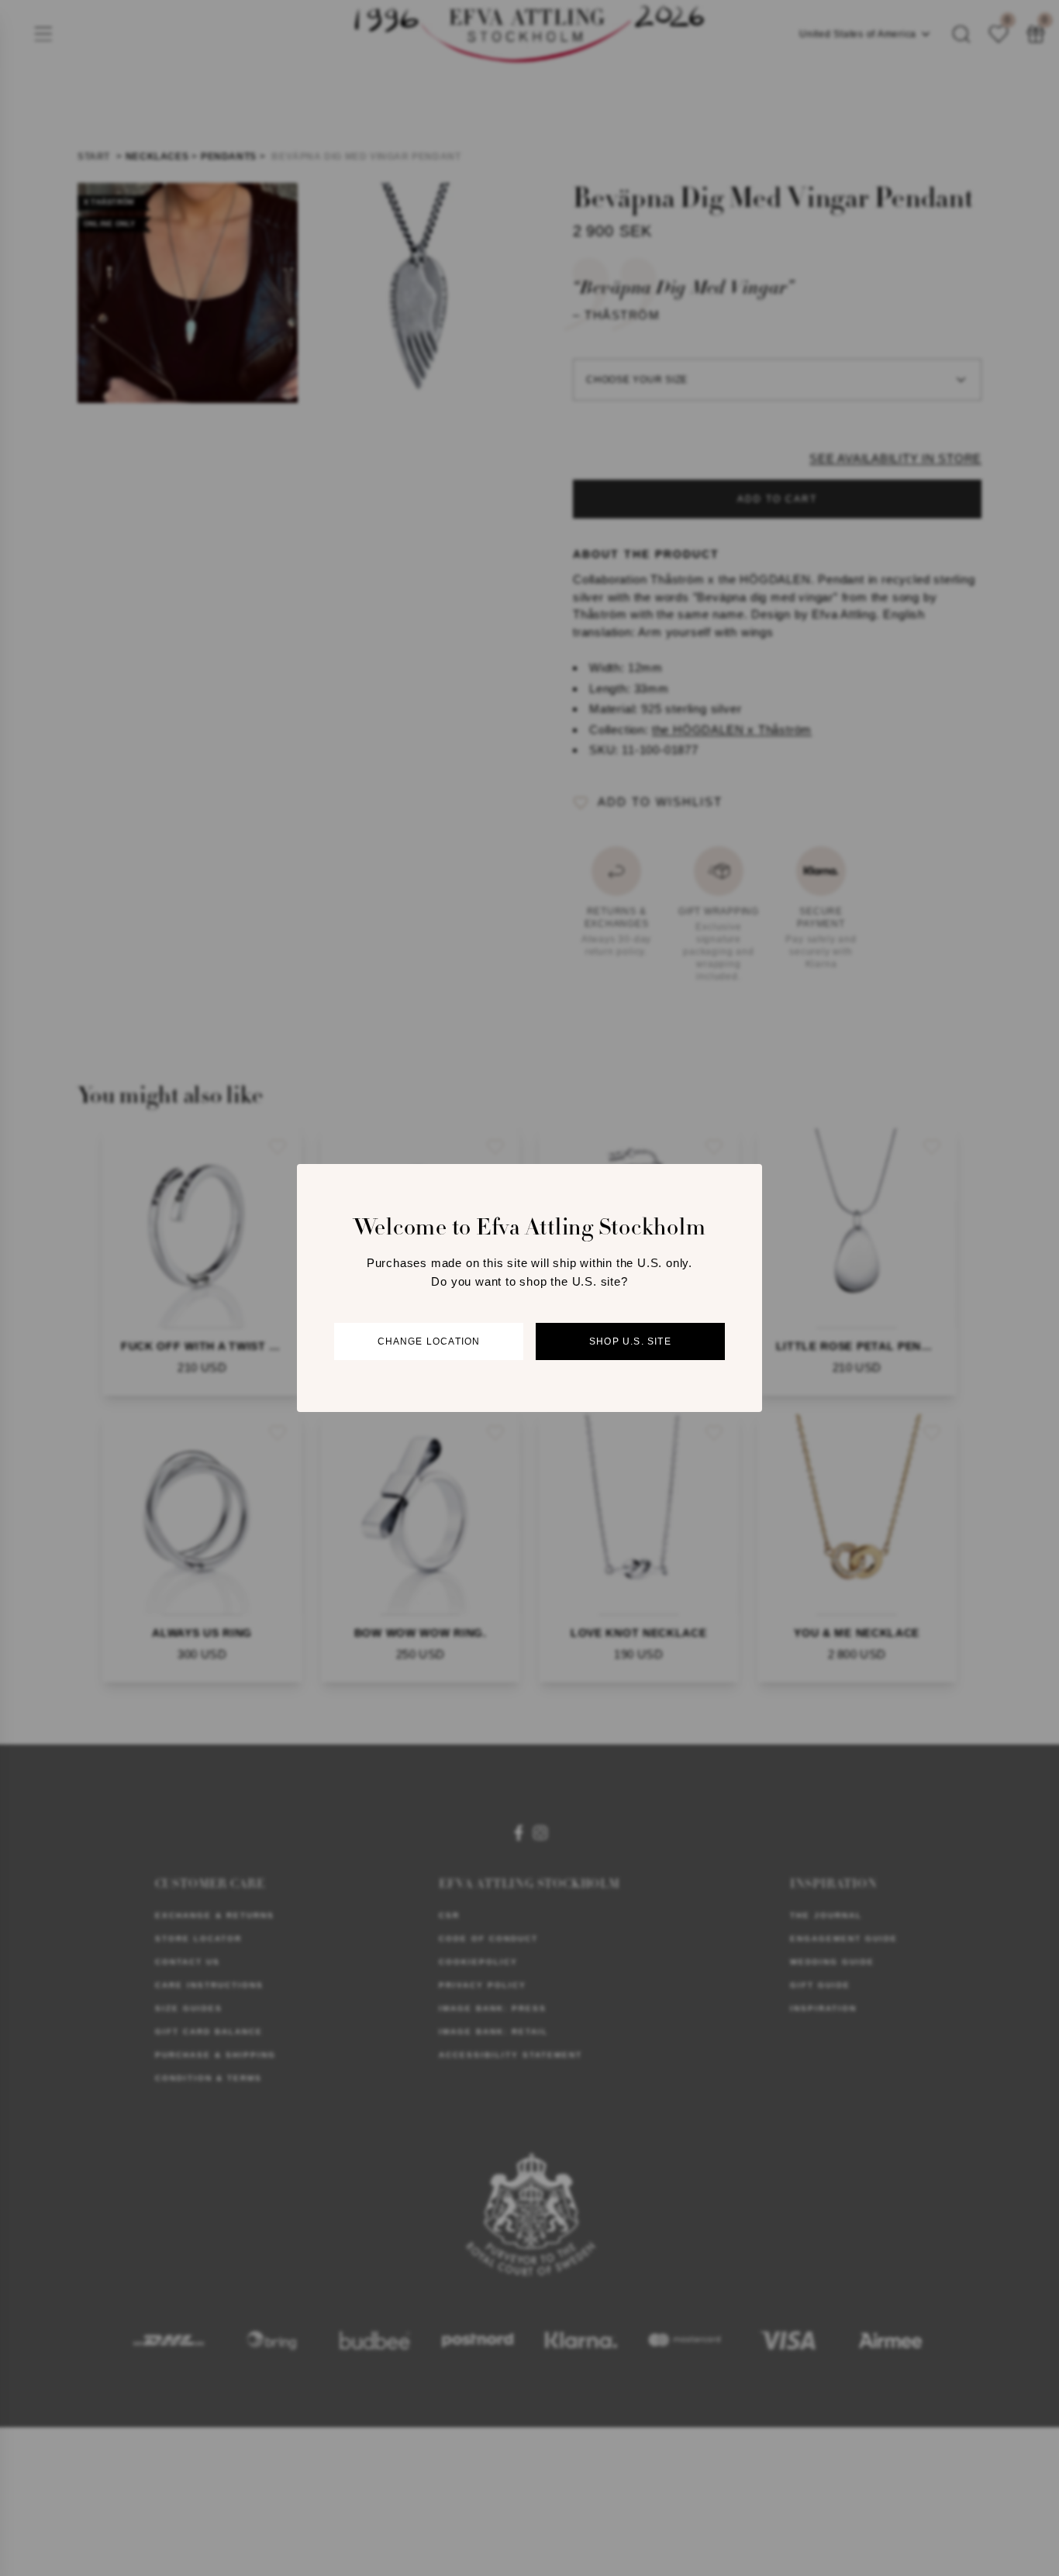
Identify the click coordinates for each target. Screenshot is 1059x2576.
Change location (429, 1341)
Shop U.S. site (630, 1341)
